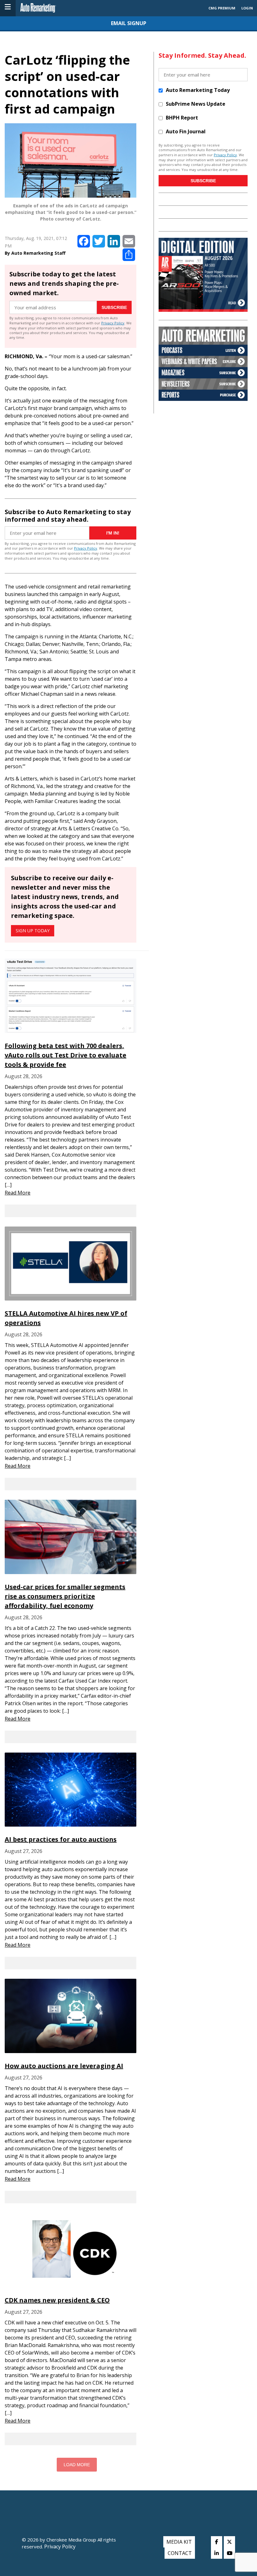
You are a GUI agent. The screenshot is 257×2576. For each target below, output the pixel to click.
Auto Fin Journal (186, 131)
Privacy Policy (113, 323)
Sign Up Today (33, 931)
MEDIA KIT (179, 2542)
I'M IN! (113, 533)
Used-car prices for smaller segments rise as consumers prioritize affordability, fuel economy (65, 1596)
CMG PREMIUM (222, 8)
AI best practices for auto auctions (61, 1839)
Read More (18, 1193)
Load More (77, 2465)
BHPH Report (182, 118)
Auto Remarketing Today (198, 90)
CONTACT (180, 2553)
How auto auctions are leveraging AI (64, 2066)
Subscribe (114, 307)
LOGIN (247, 8)
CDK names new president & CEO (57, 2300)
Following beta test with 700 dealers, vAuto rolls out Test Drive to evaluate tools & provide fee (66, 1055)
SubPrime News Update (196, 104)
